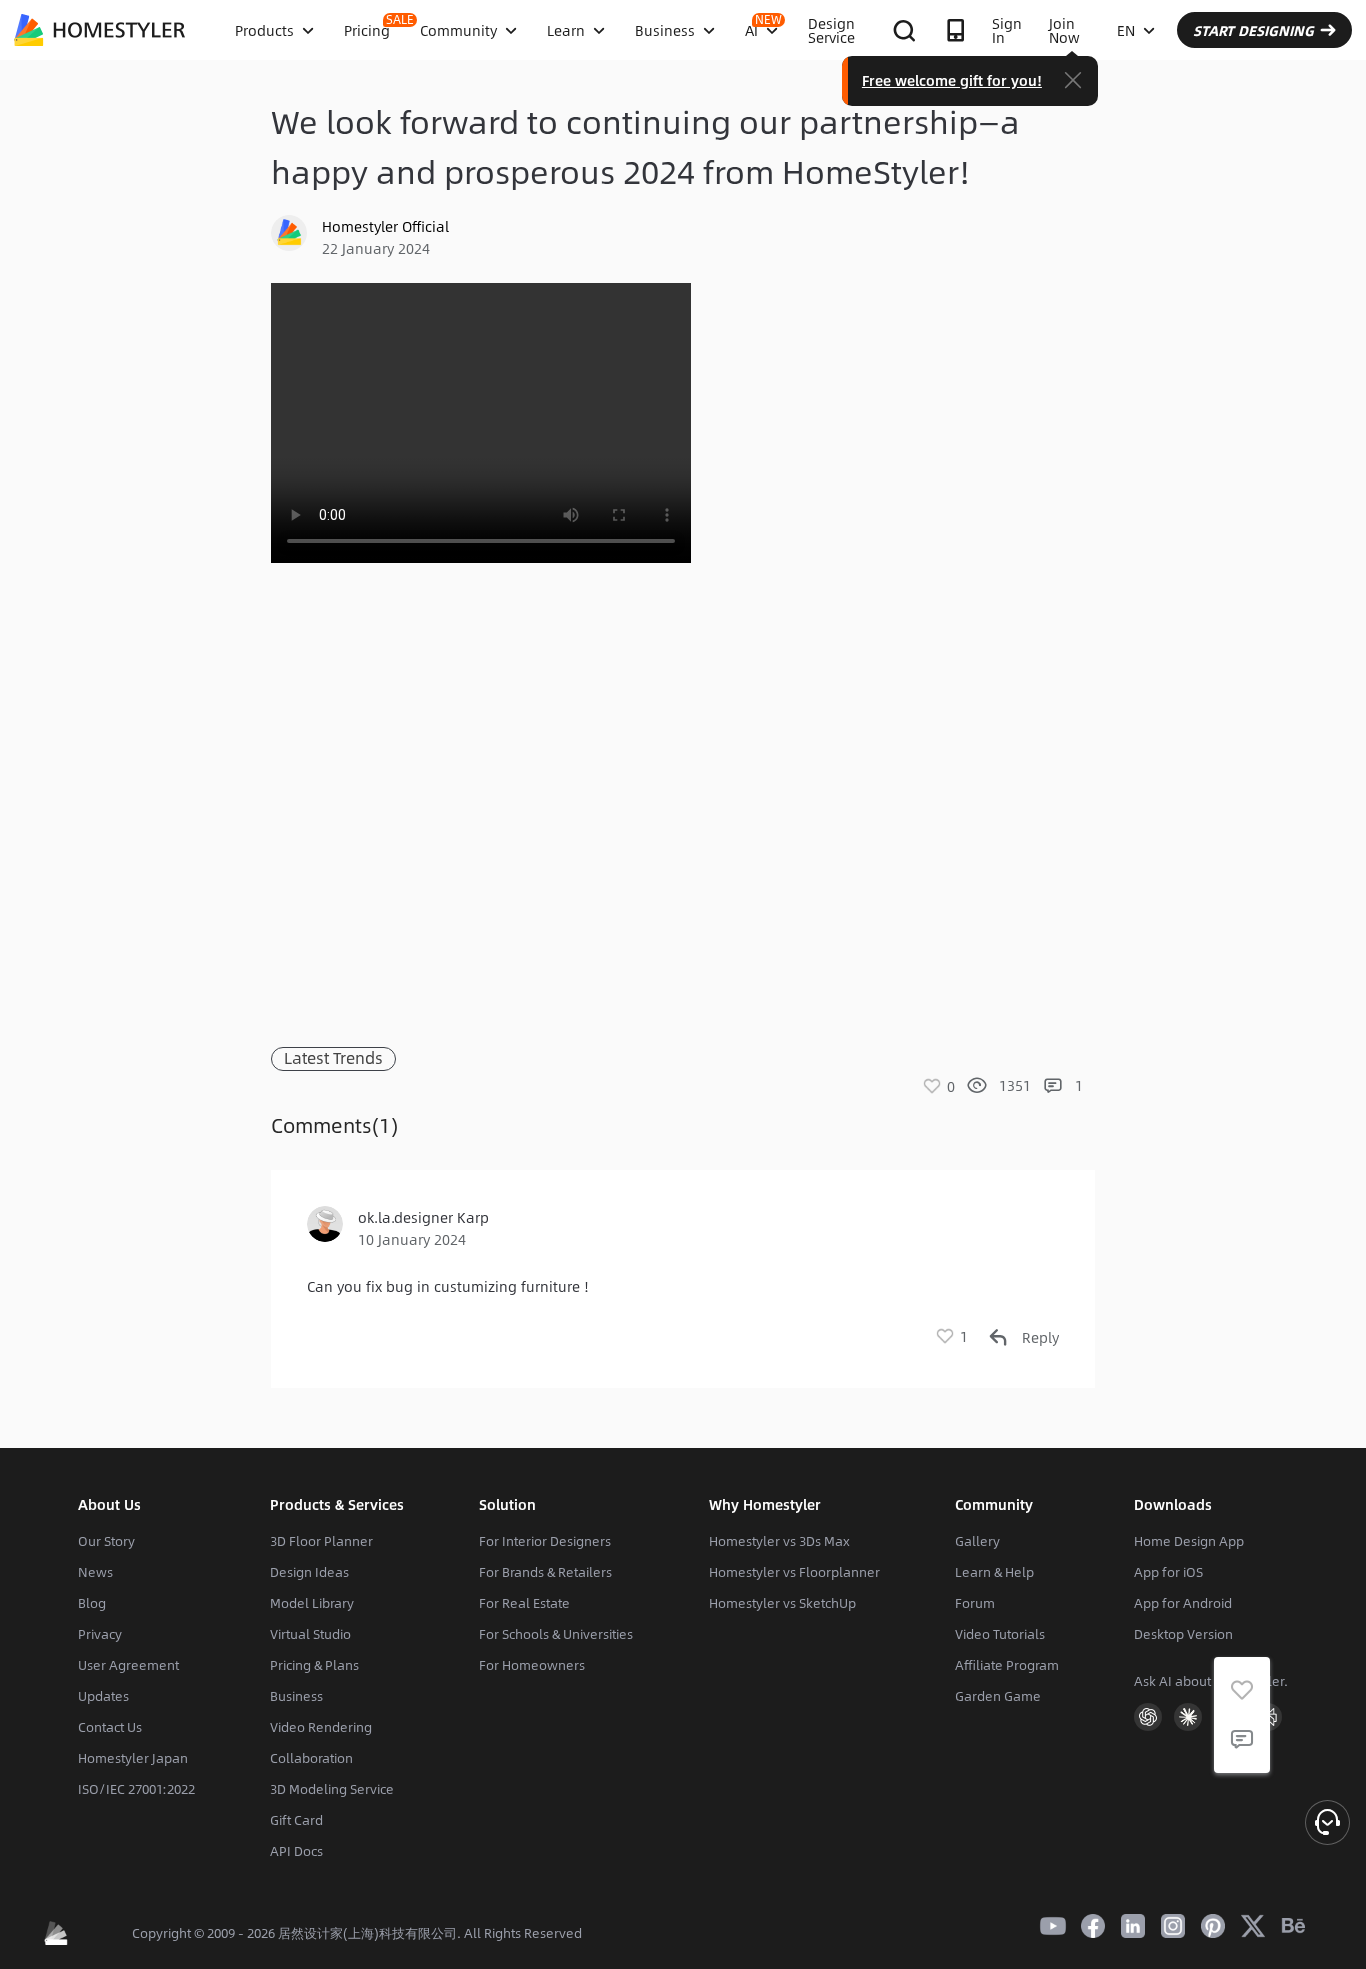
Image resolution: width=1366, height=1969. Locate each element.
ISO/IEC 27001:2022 (136, 1789)
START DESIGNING (1253, 30)
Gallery (977, 1541)
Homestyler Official (385, 226)
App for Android (1183, 1603)
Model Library (312, 1603)
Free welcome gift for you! (952, 80)
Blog (92, 1603)
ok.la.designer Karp (423, 1217)
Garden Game (998, 1696)
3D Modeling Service (332, 1789)
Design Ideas (309, 1572)
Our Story (106, 1541)
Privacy (100, 1634)
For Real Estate (524, 1603)
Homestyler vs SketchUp (782, 1603)
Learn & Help (994, 1572)
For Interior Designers (545, 1541)
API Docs (296, 1851)
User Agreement (128, 1665)
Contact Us (110, 1727)
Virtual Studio (310, 1634)
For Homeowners (532, 1665)
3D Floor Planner (321, 1541)
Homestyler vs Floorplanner (794, 1572)
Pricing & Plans (314, 1665)
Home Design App (1189, 1541)
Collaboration (311, 1758)
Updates (103, 1696)
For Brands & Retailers (545, 1572)
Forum (975, 1603)
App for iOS (1168, 1572)
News (95, 1572)
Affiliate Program (1007, 1665)
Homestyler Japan (133, 1758)
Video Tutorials (1000, 1634)
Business (296, 1696)
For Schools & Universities (556, 1634)
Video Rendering (321, 1727)
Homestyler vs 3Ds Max (779, 1541)
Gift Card (296, 1820)
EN (1126, 30)
